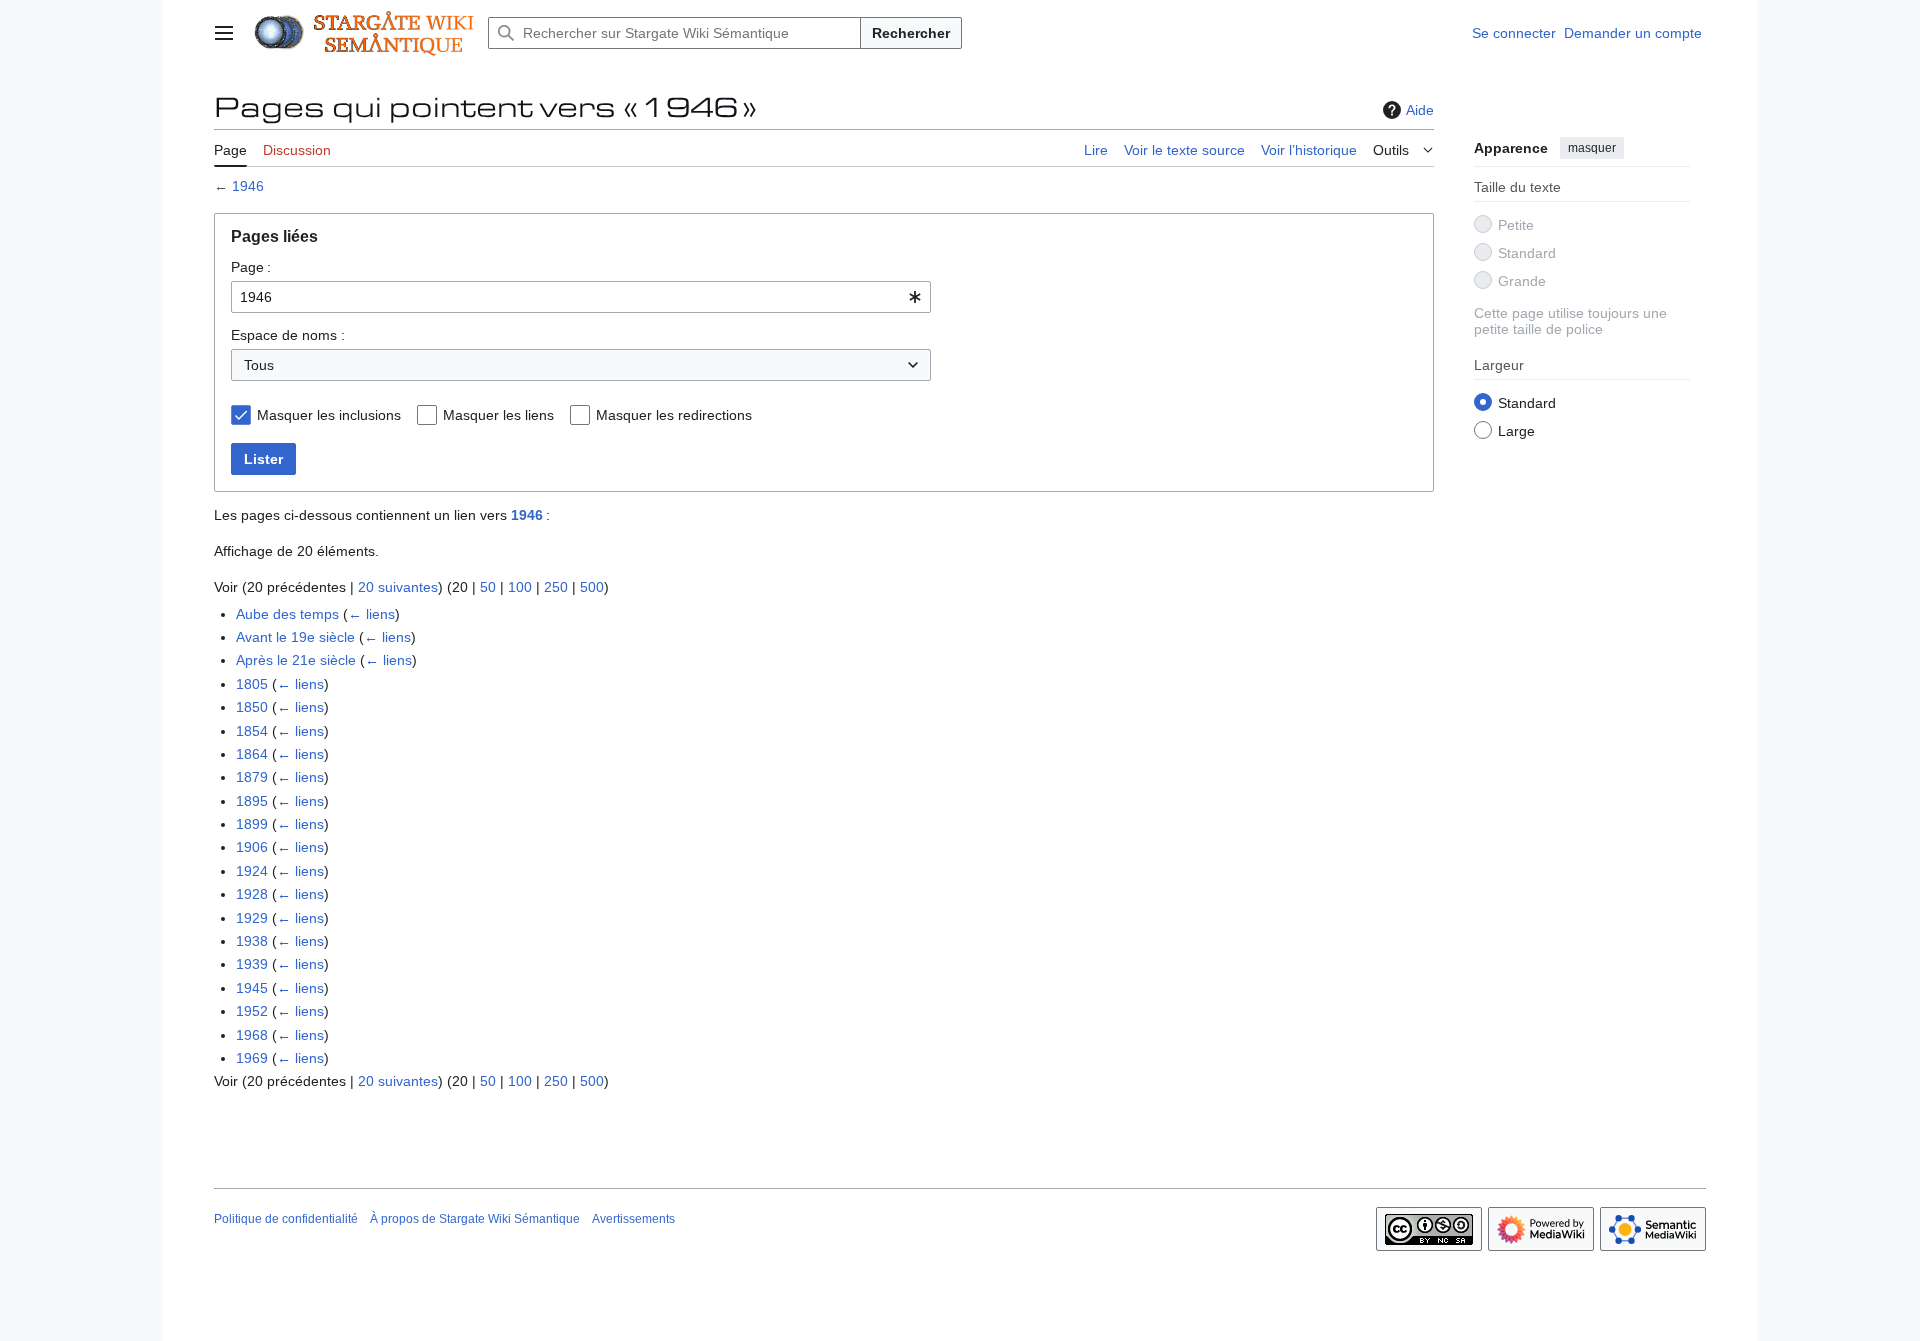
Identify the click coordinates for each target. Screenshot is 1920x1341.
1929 (252, 918)
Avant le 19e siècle (295, 637)
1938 (252, 941)
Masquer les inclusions (329, 415)
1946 (248, 186)
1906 (252, 847)
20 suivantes (398, 587)
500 (592, 587)
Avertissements (633, 1219)
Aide (1420, 110)
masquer (1592, 148)
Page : (251, 267)
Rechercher (911, 33)
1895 (252, 801)
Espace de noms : (288, 335)
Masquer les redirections (674, 415)
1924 (252, 871)
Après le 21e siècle (296, 660)
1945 (252, 988)
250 (556, 587)
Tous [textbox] (259, 365)
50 (488, 587)
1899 (252, 824)
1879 (252, 777)
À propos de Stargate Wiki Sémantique (475, 1219)
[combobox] (581, 297)
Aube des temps (287, 614)
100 (520, 587)
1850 (252, 707)
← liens (371, 614)
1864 (252, 754)
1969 (252, 1058)
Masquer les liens (498, 415)
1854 (252, 731)
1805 (252, 684)
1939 (252, 964)
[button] (224, 33)
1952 (252, 1011)
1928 (252, 894)
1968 (252, 1035)
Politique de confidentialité (286, 1219)
